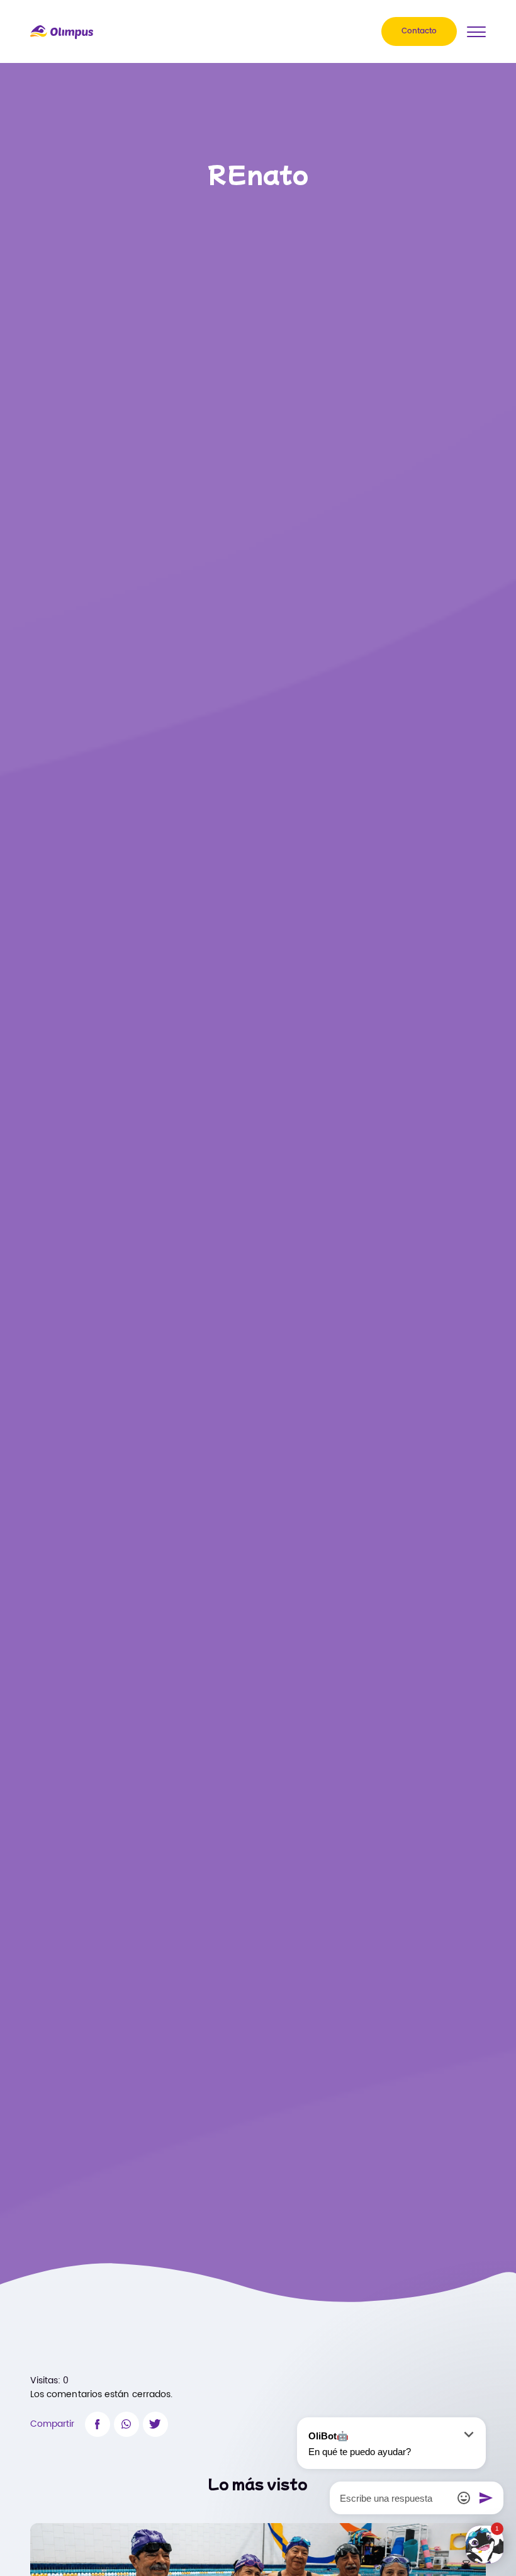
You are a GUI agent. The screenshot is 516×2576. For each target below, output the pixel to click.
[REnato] (98, 2424)
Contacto (419, 31)
